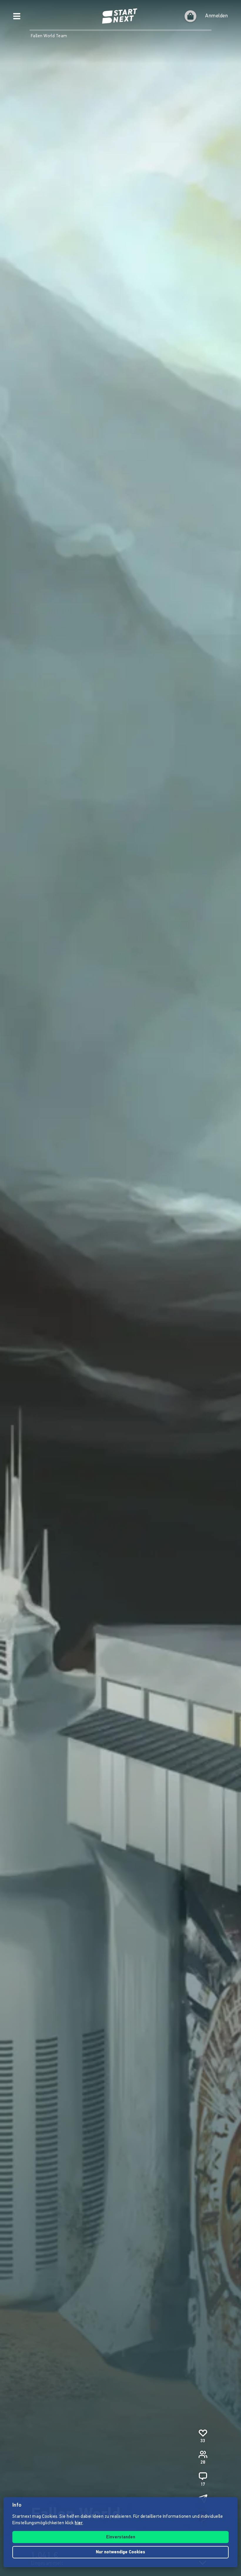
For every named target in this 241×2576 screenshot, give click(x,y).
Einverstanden (121, 2537)
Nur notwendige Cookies (120, 2552)
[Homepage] (120, 16)
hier (79, 2523)
